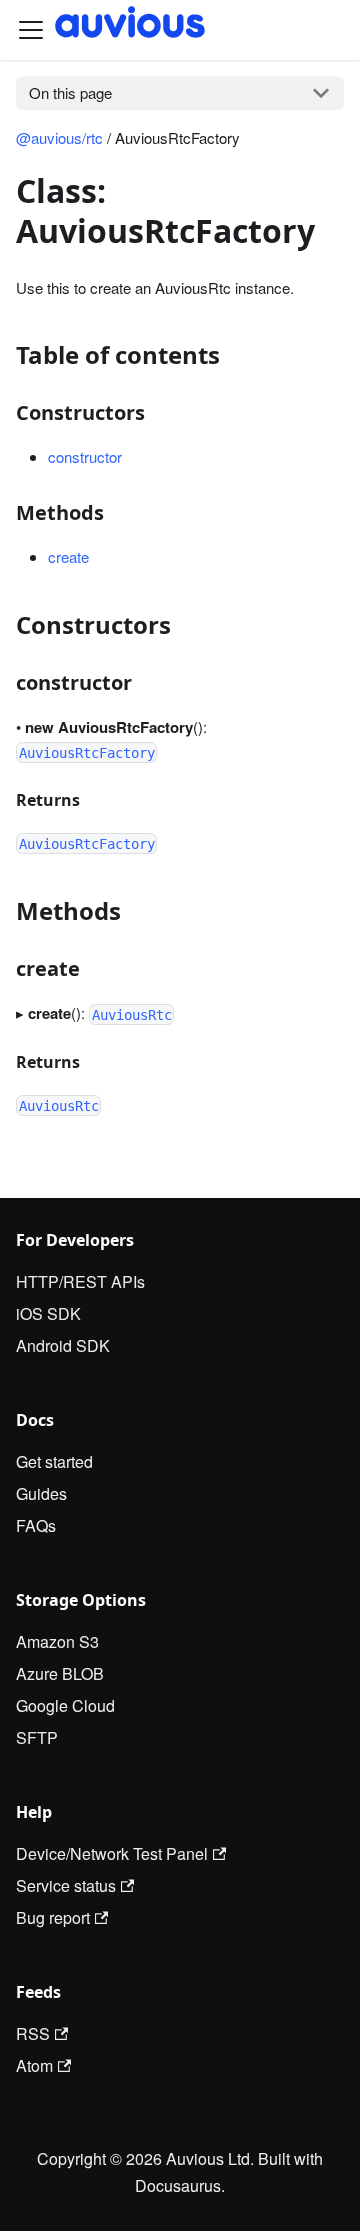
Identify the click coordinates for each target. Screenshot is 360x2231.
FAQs (36, 1525)
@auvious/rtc (59, 137)
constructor (85, 456)
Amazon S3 (57, 1641)
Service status (66, 1885)
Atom (34, 2065)
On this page (70, 92)
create (68, 556)
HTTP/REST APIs (80, 1281)
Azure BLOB (60, 1673)
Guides (41, 1493)
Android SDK (63, 1345)
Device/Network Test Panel (112, 1853)
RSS (33, 2033)
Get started (54, 1461)
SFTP (37, 1737)
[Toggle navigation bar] (31, 30)
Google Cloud (65, 1705)
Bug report (53, 1917)
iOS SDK (48, 1313)
